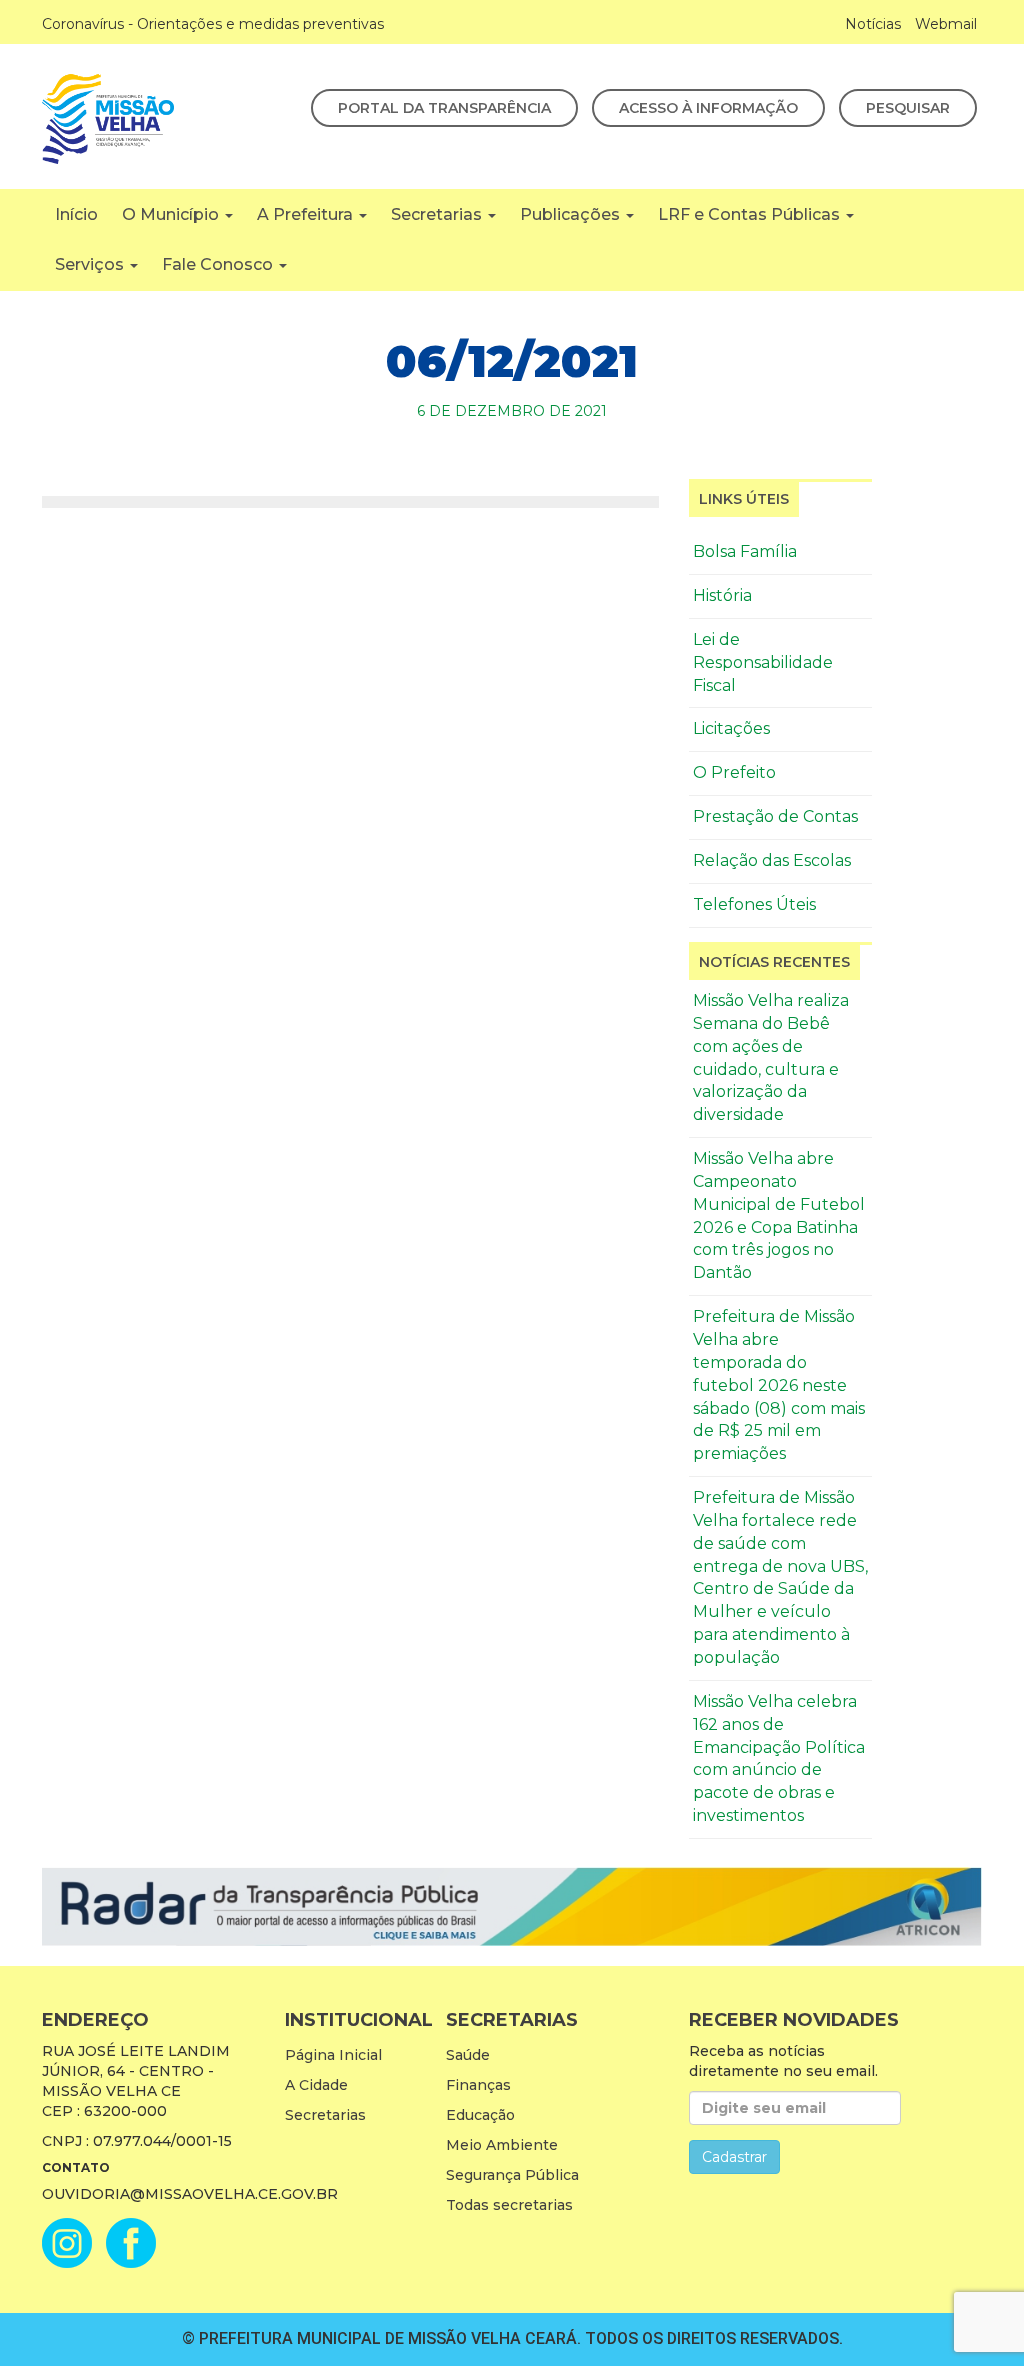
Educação (480, 2115)
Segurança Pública (512, 2175)
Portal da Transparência (444, 108)
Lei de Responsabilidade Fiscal (763, 662)
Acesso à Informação (708, 108)
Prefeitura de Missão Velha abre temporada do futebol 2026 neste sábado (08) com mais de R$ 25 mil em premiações (779, 1385)
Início (76, 214)
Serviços (91, 264)
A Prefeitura (307, 214)
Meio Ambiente (502, 2145)
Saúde (468, 2055)
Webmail (946, 24)
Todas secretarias (509, 2205)
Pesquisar (908, 108)
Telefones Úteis (754, 904)
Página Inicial (333, 2055)
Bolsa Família (745, 551)
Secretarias (438, 214)
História (722, 595)
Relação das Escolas (772, 860)
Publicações (572, 214)
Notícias (873, 24)
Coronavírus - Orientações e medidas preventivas (213, 24)
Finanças (478, 2085)
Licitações (731, 728)
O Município (172, 214)
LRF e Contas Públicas (751, 214)
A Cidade (316, 2085)
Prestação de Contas (775, 816)
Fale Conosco (219, 264)
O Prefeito (734, 772)
